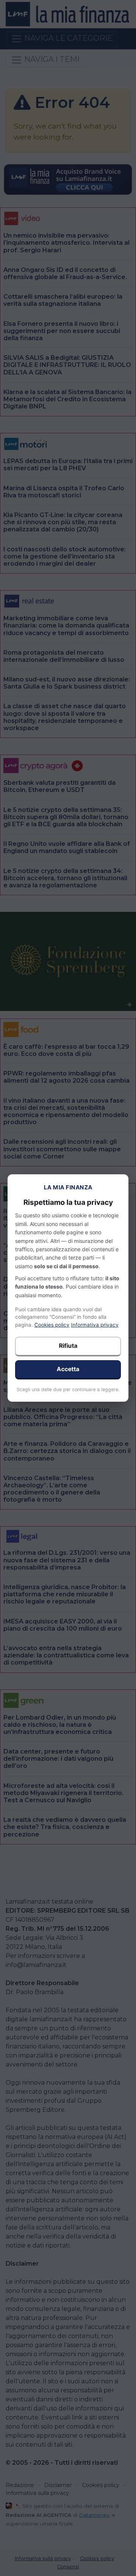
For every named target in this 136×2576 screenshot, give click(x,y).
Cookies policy (52, 1325)
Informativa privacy (95, 1325)
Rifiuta (68, 1346)
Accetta (68, 1369)
